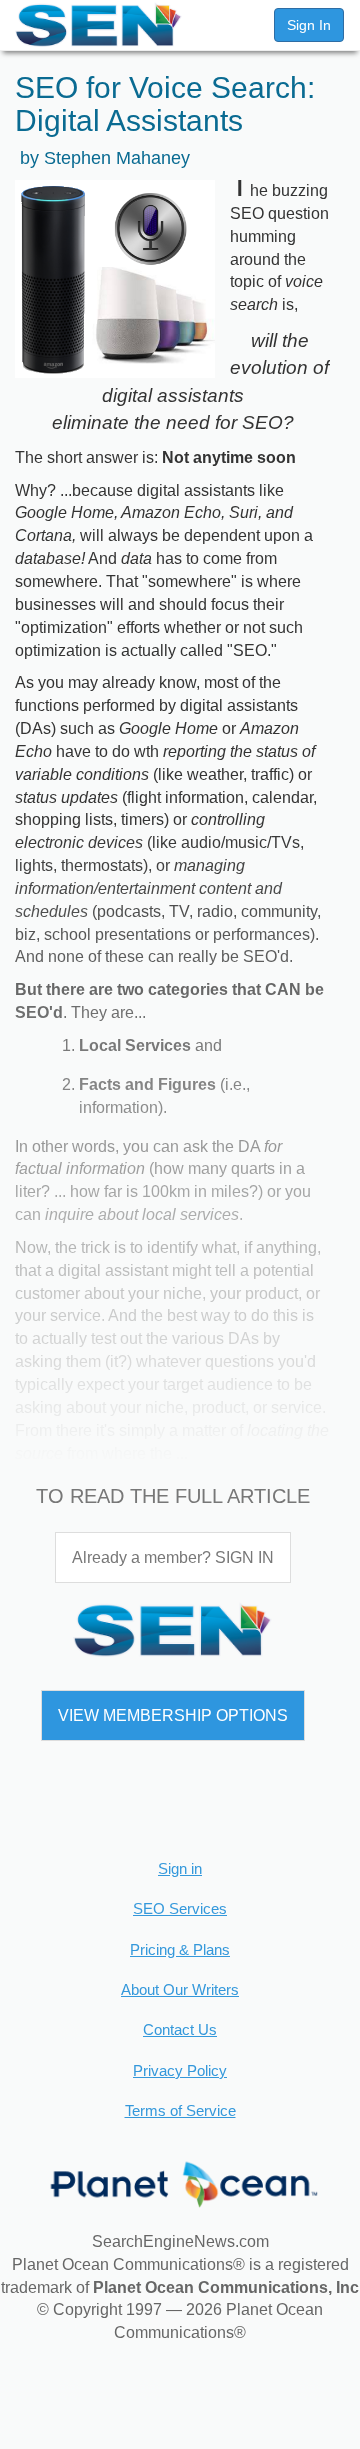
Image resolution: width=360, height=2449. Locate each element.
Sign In (309, 25)
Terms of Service (180, 2110)
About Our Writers (180, 1989)
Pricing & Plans (180, 1949)
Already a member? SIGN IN (173, 1557)
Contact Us (180, 2029)
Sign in (180, 1868)
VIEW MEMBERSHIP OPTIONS (173, 1715)
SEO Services (180, 1908)
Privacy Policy (180, 2070)
